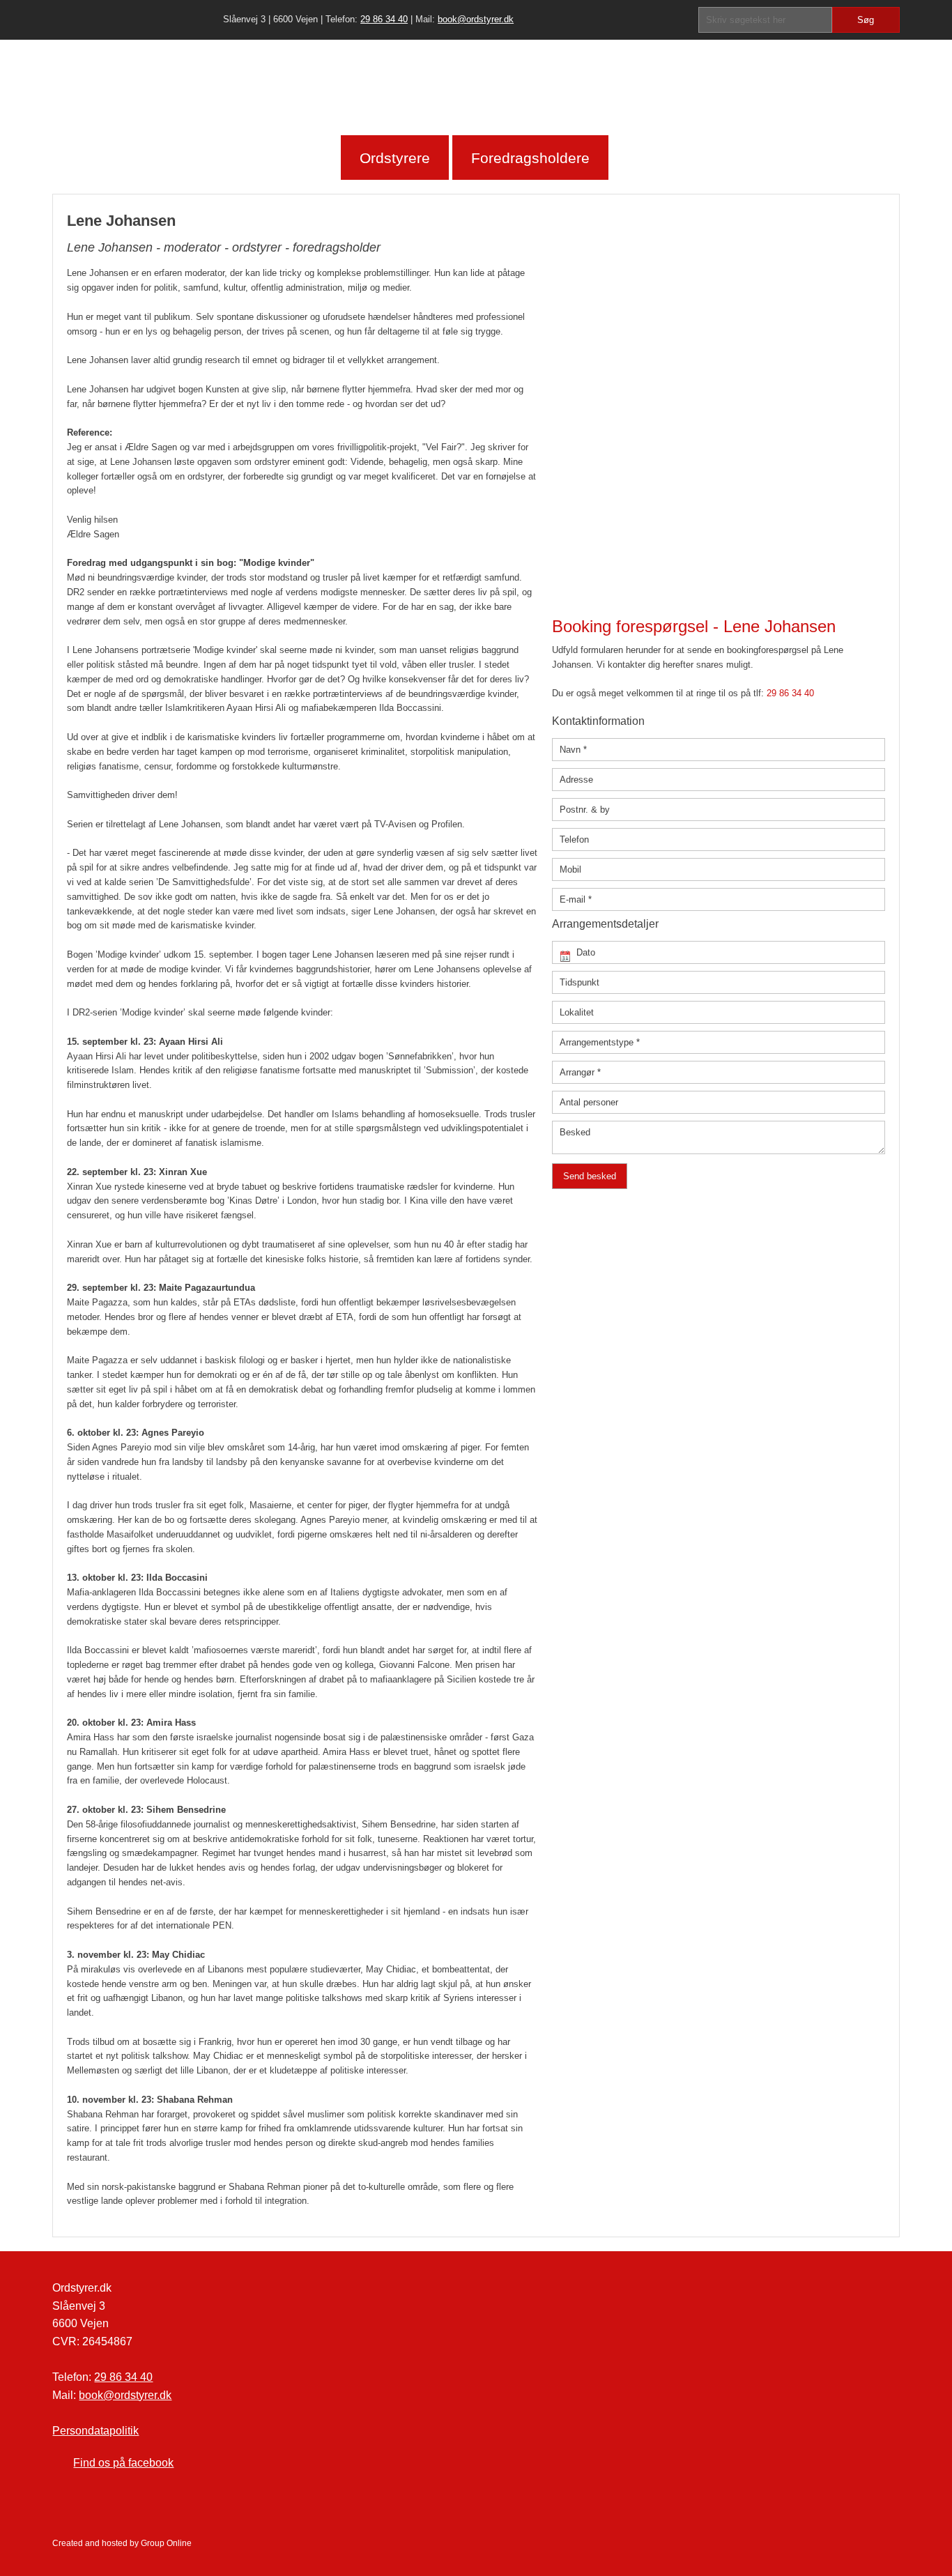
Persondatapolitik (95, 2431)
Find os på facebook (123, 2463)
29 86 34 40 (384, 19)
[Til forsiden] (476, 87)
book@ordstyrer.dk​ (476, 19)
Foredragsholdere (530, 158)
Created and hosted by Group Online (122, 2543)
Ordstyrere (395, 158)
